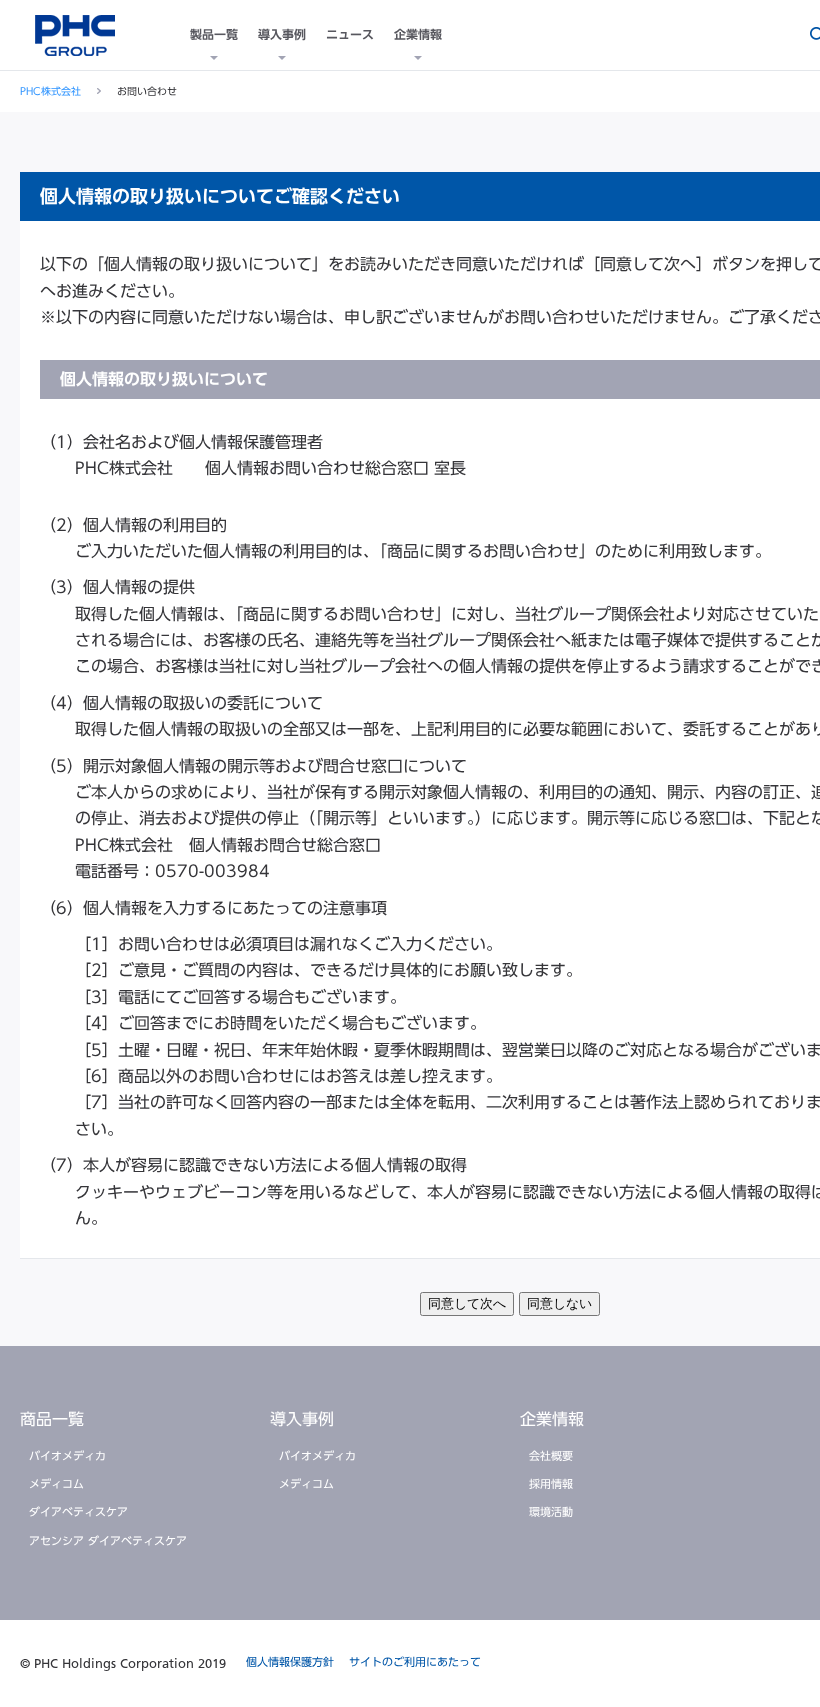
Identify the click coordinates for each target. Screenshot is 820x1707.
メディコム (56, 1483)
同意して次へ (467, 1303)
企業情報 (418, 34)
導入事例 (282, 34)
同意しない (559, 1303)
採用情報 (551, 1483)
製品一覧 (214, 34)
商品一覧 (52, 1419)
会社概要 (551, 1455)
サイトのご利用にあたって (415, 1661)
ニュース (350, 34)
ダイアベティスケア (78, 1511)
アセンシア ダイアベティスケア (108, 1540)
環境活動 (551, 1511)
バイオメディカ (67, 1455)
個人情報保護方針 (290, 1661)
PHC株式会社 (50, 91)
